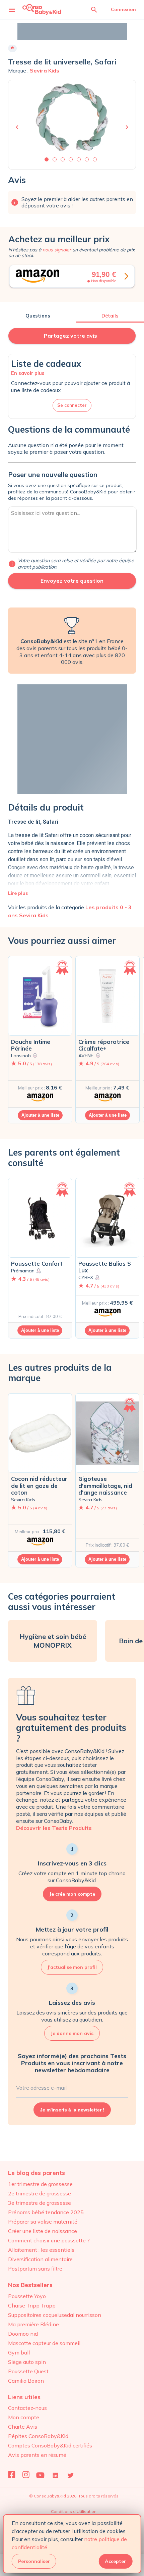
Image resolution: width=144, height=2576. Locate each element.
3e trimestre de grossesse (40, 2203)
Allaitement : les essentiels (41, 2250)
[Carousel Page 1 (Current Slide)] (47, 159)
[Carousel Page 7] (95, 159)
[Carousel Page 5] (79, 159)
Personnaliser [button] (34, 2561)
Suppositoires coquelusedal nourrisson (55, 2315)
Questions (38, 316)
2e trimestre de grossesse (40, 2193)
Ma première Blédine (33, 2324)
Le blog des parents (37, 2173)
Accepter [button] (115, 2561)
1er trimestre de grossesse (40, 2184)
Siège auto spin (27, 2362)
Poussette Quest (28, 2371)
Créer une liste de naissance (43, 2231)
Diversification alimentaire (40, 2259)
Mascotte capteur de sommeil (44, 2343)
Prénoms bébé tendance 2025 (46, 2212)
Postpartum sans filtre (35, 2269)
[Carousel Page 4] (71, 159)
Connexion (123, 9)
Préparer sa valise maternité (43, 2222)
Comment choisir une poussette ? (49, 2240)
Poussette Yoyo (27, 2296)
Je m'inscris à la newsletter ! (72, 2110)
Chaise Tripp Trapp (32, 2305)
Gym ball (19, 2352)
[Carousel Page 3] (63, 159)
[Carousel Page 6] (87, 159)
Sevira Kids (45, 70)
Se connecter (72, 405)
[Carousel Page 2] (55, 159)
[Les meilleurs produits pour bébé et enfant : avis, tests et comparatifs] (42, 9)
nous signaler (57, 250)
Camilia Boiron (26, 2381)
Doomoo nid (23, 2334)
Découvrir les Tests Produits (54, 1828)
